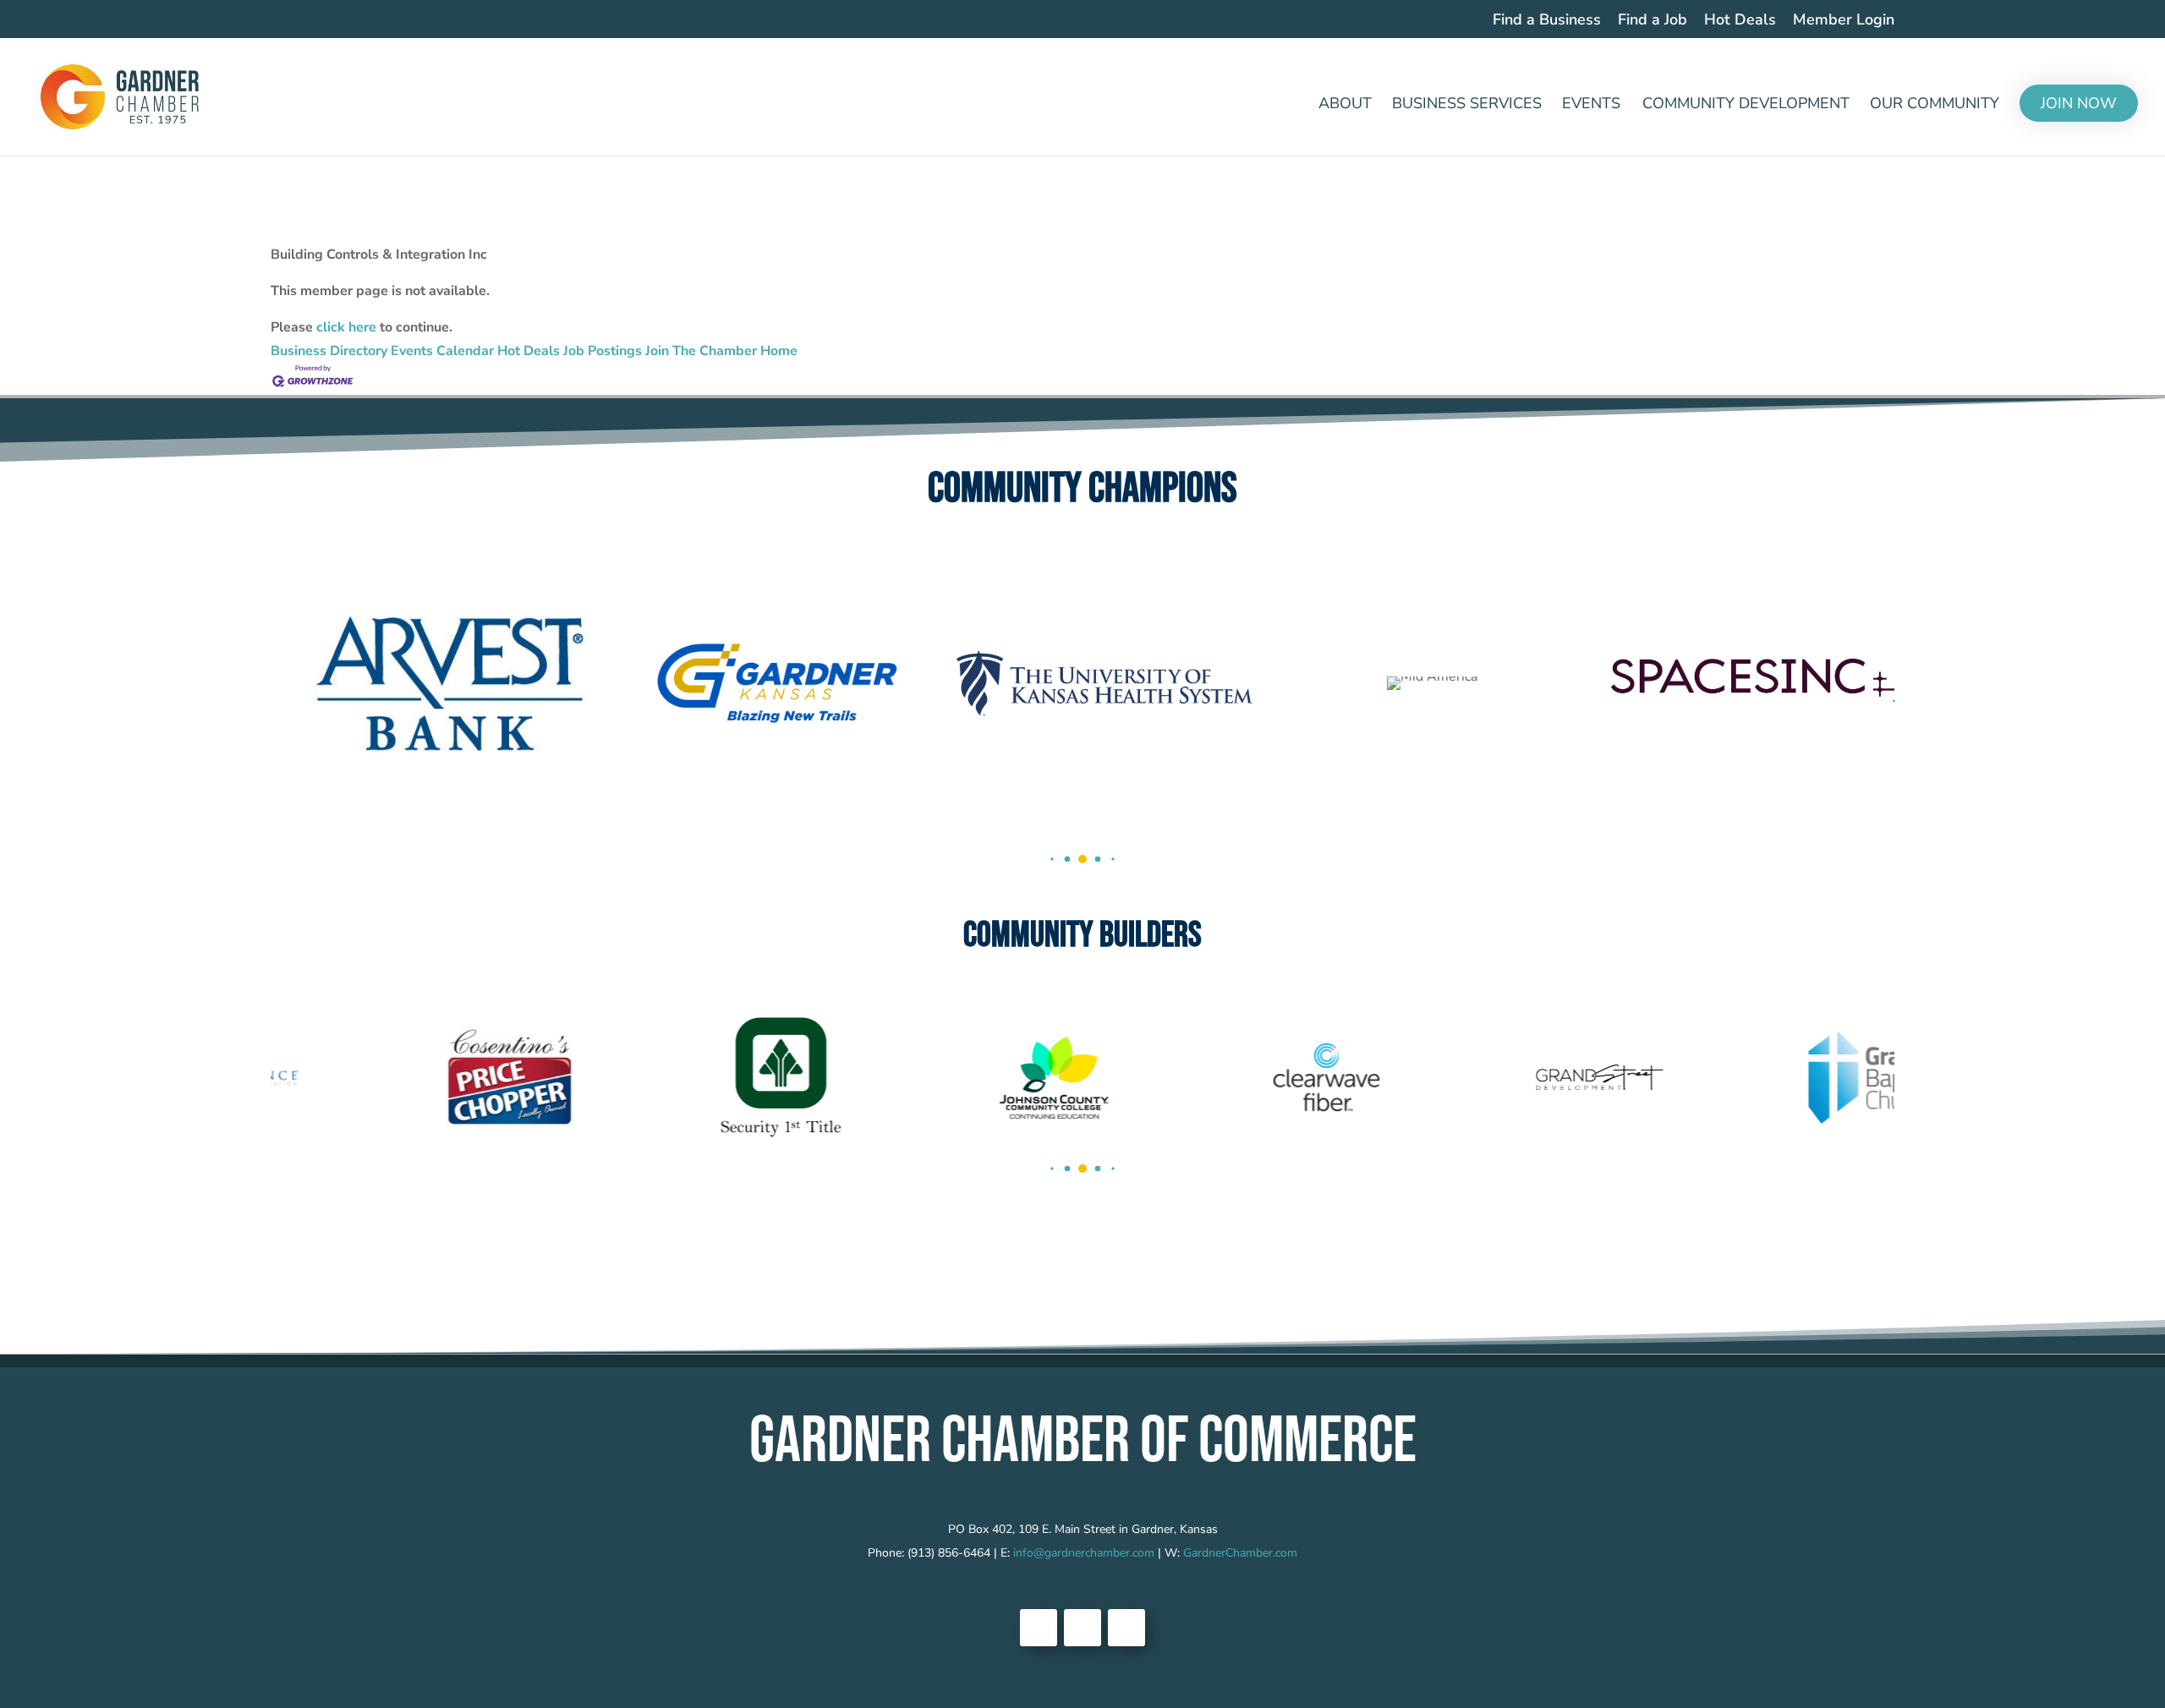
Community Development (1746, 105)
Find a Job (1653, 21)
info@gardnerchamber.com (1084, 1553)
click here (346, 327)
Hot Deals (1740, 21)
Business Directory (329, 351)
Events (1591, 105)
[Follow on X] (1082, 1628)
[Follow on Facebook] (1039, 1628)
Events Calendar (442, 351)
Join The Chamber (701, 351)
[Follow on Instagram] (1126, 1628)
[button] (1052, 859)
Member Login (1844, 21)
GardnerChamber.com (1240, 1553)
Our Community (1935, 105)
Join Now (2079, 103)
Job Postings (603, 351)
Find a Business (1547, 21)
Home (779, 351)
